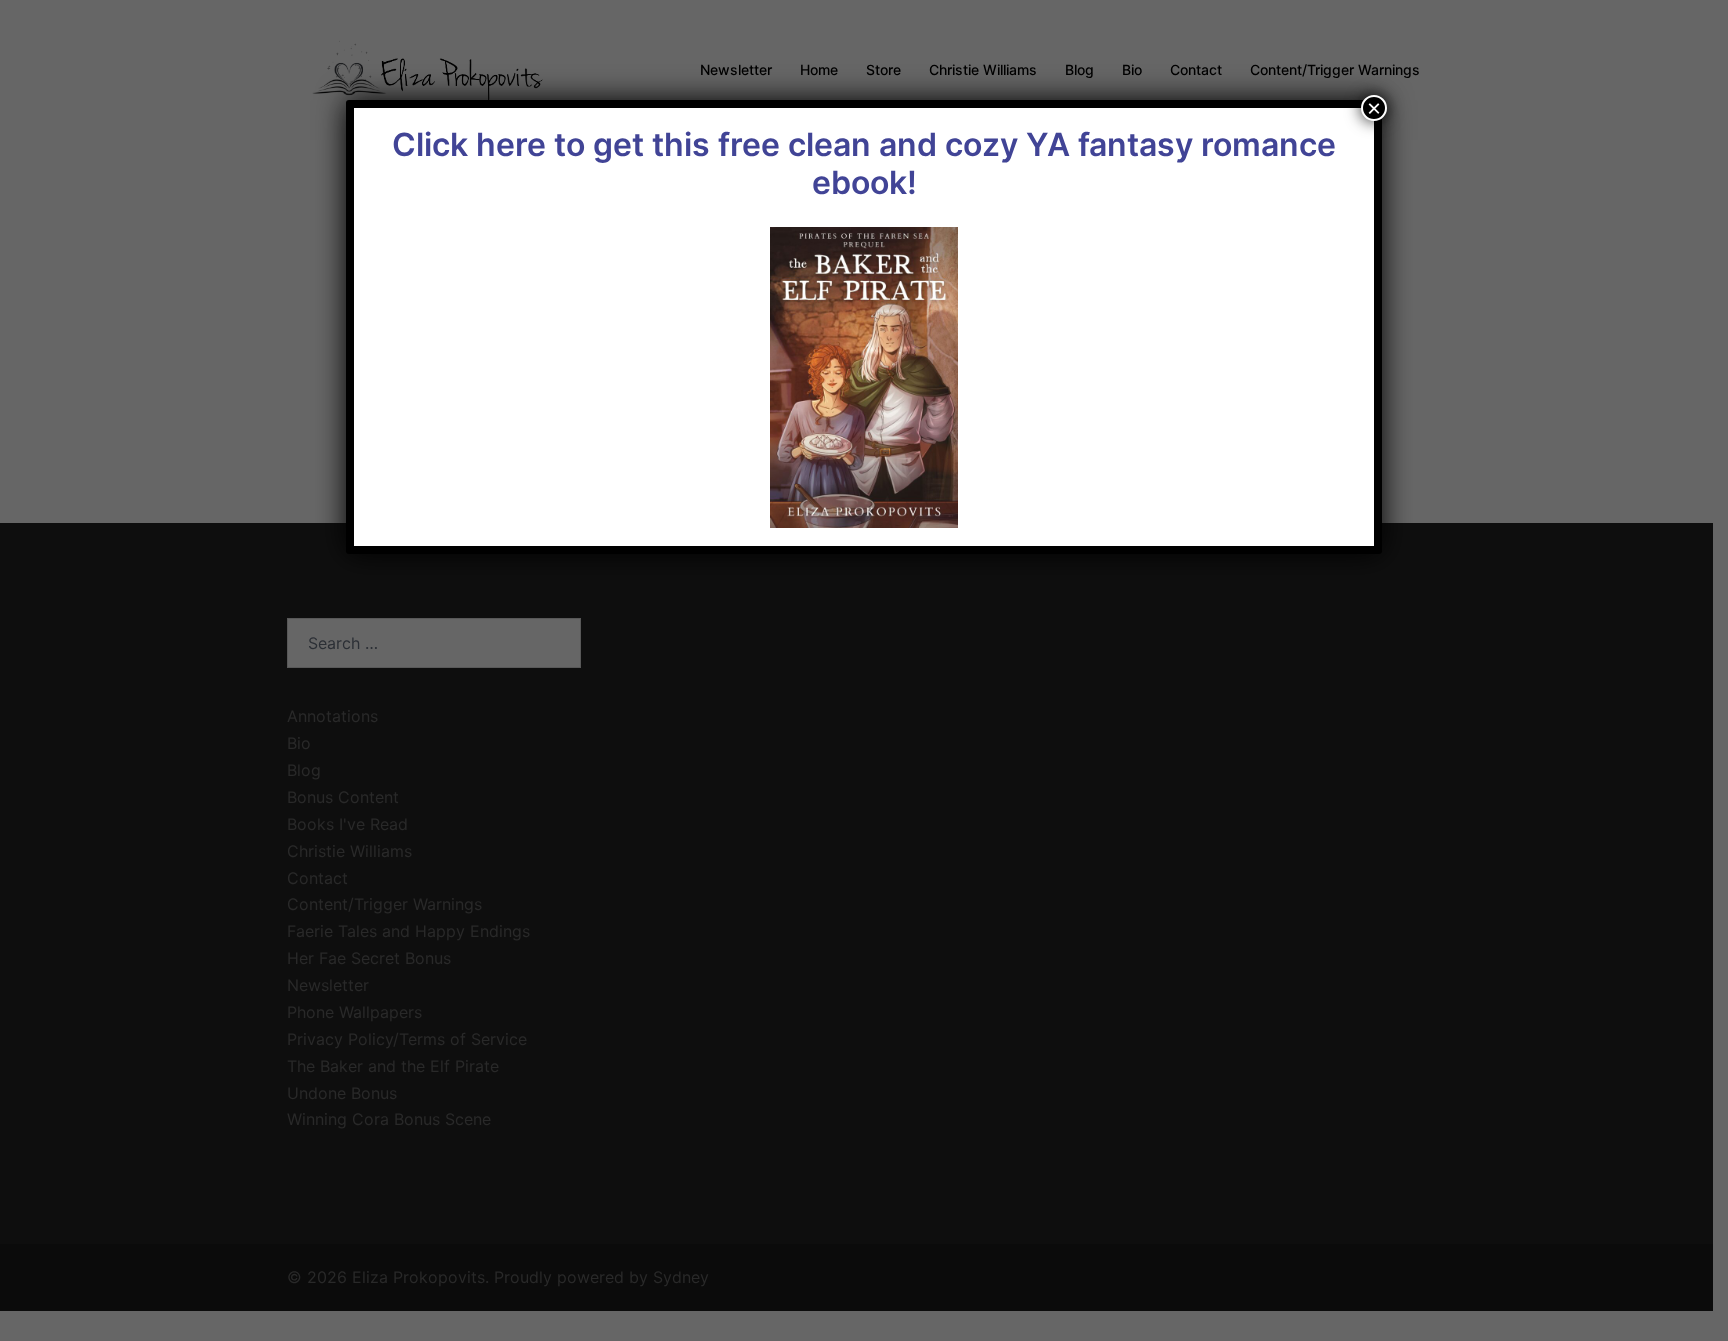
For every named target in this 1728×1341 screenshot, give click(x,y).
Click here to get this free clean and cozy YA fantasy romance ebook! (864, 163)
